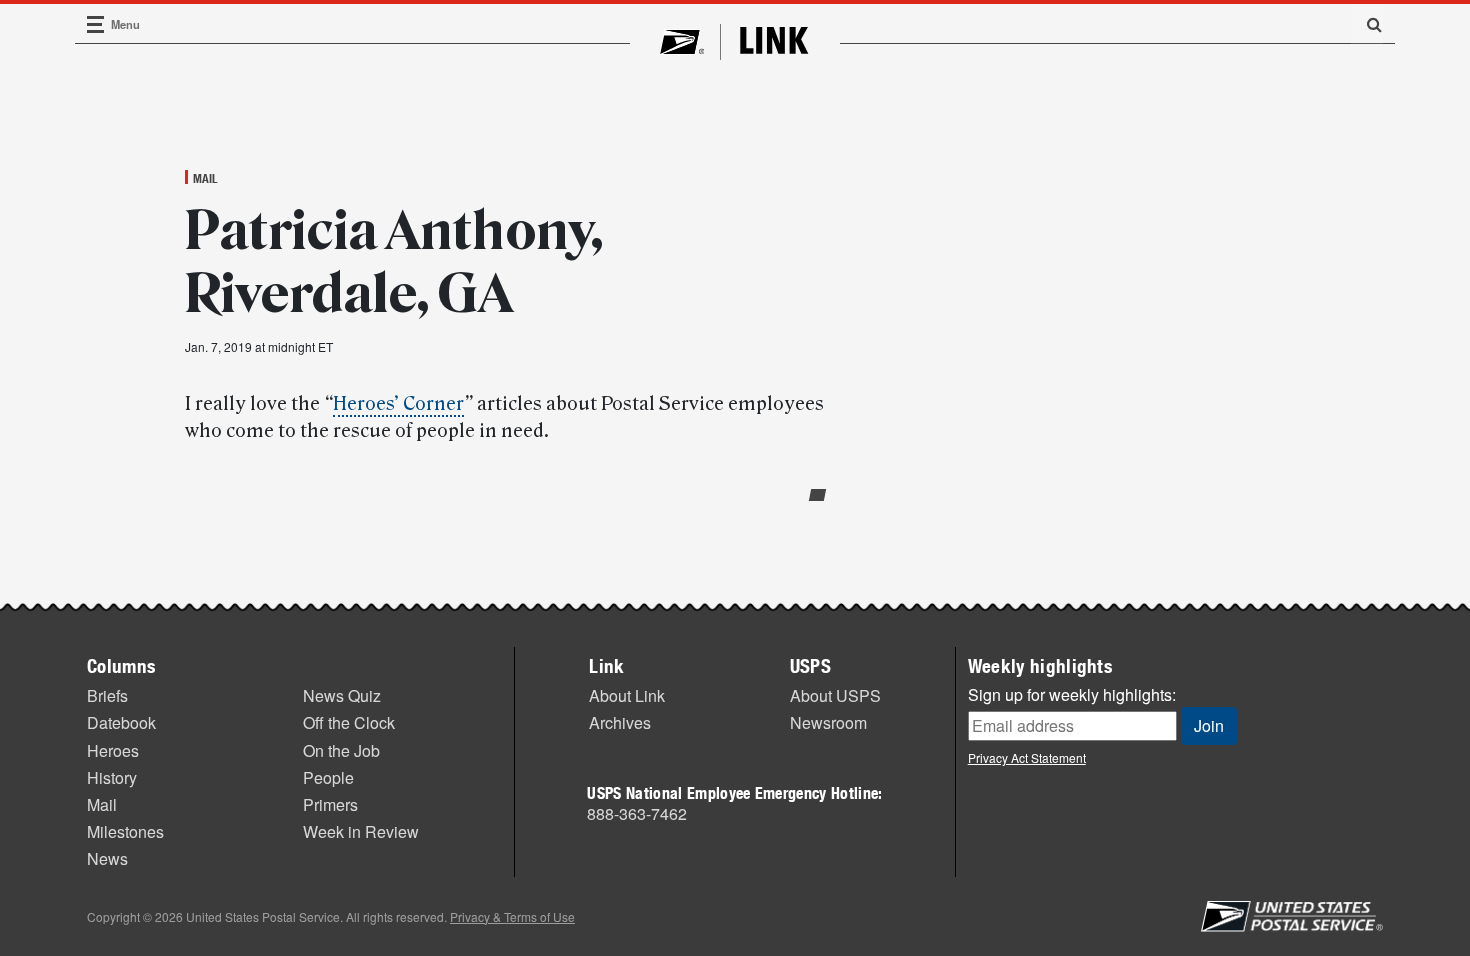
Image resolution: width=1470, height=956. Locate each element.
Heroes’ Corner (398, 404)
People (328, 777)
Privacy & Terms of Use (512, 916)
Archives (620, 722)
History (112, 777)
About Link (627, 695)
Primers (330, 804)
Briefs (107, 695)
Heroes (113, 750)
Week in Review (361, 831)
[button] (1367, 24)
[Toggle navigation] (96, 24)
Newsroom (828, 722)
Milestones (125, 831)
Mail (205, 178)
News (107, 858)
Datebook (121, 722)
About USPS (835, 695)
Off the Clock (349, 722)
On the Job (341, 750)
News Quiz (342, 695)
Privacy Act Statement (1027, 757)
